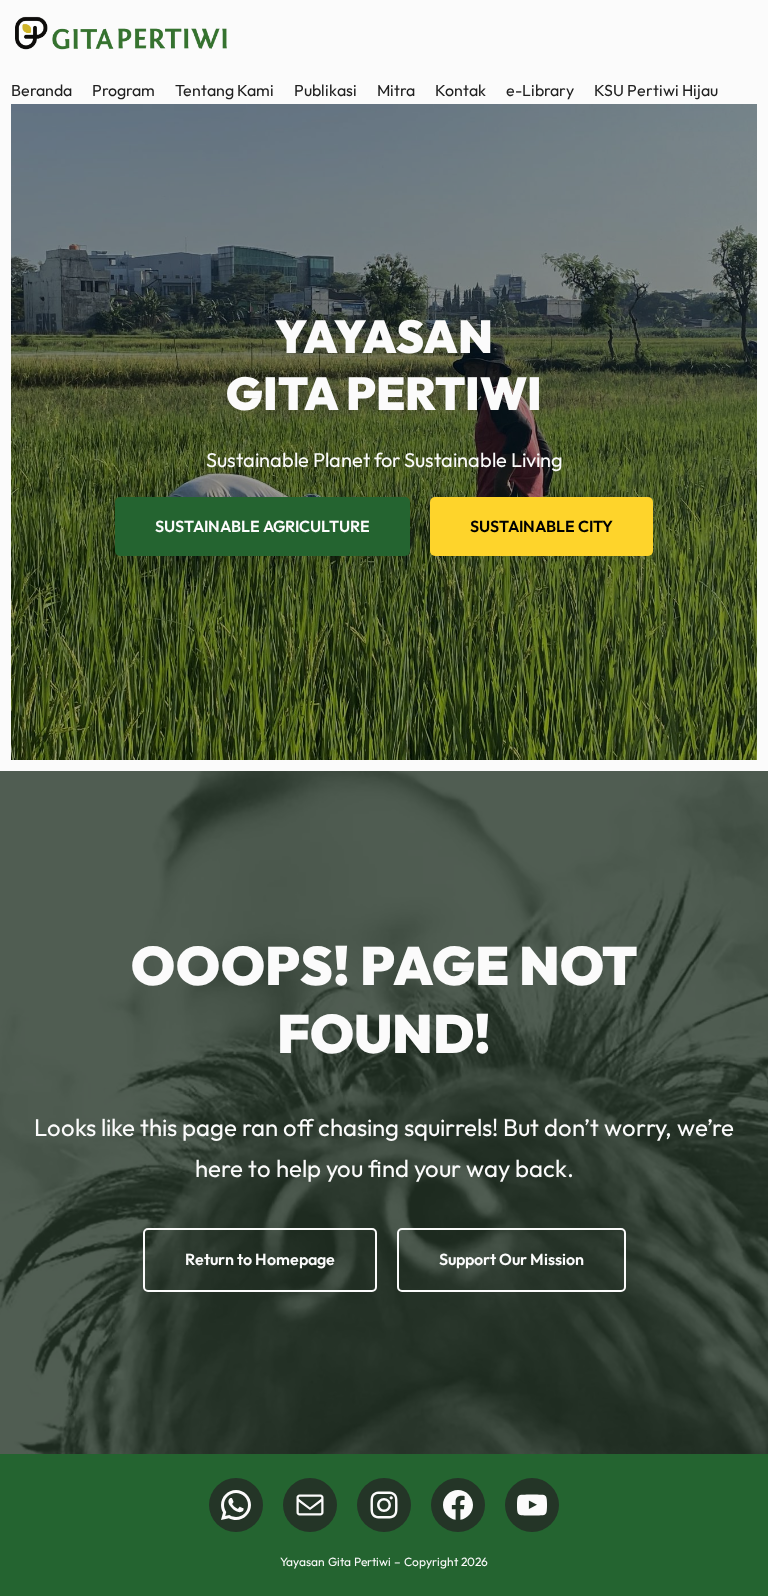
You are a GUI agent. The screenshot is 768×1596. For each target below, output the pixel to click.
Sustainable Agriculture (262, 526)
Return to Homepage (260, 1259)
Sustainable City (541, 526)
